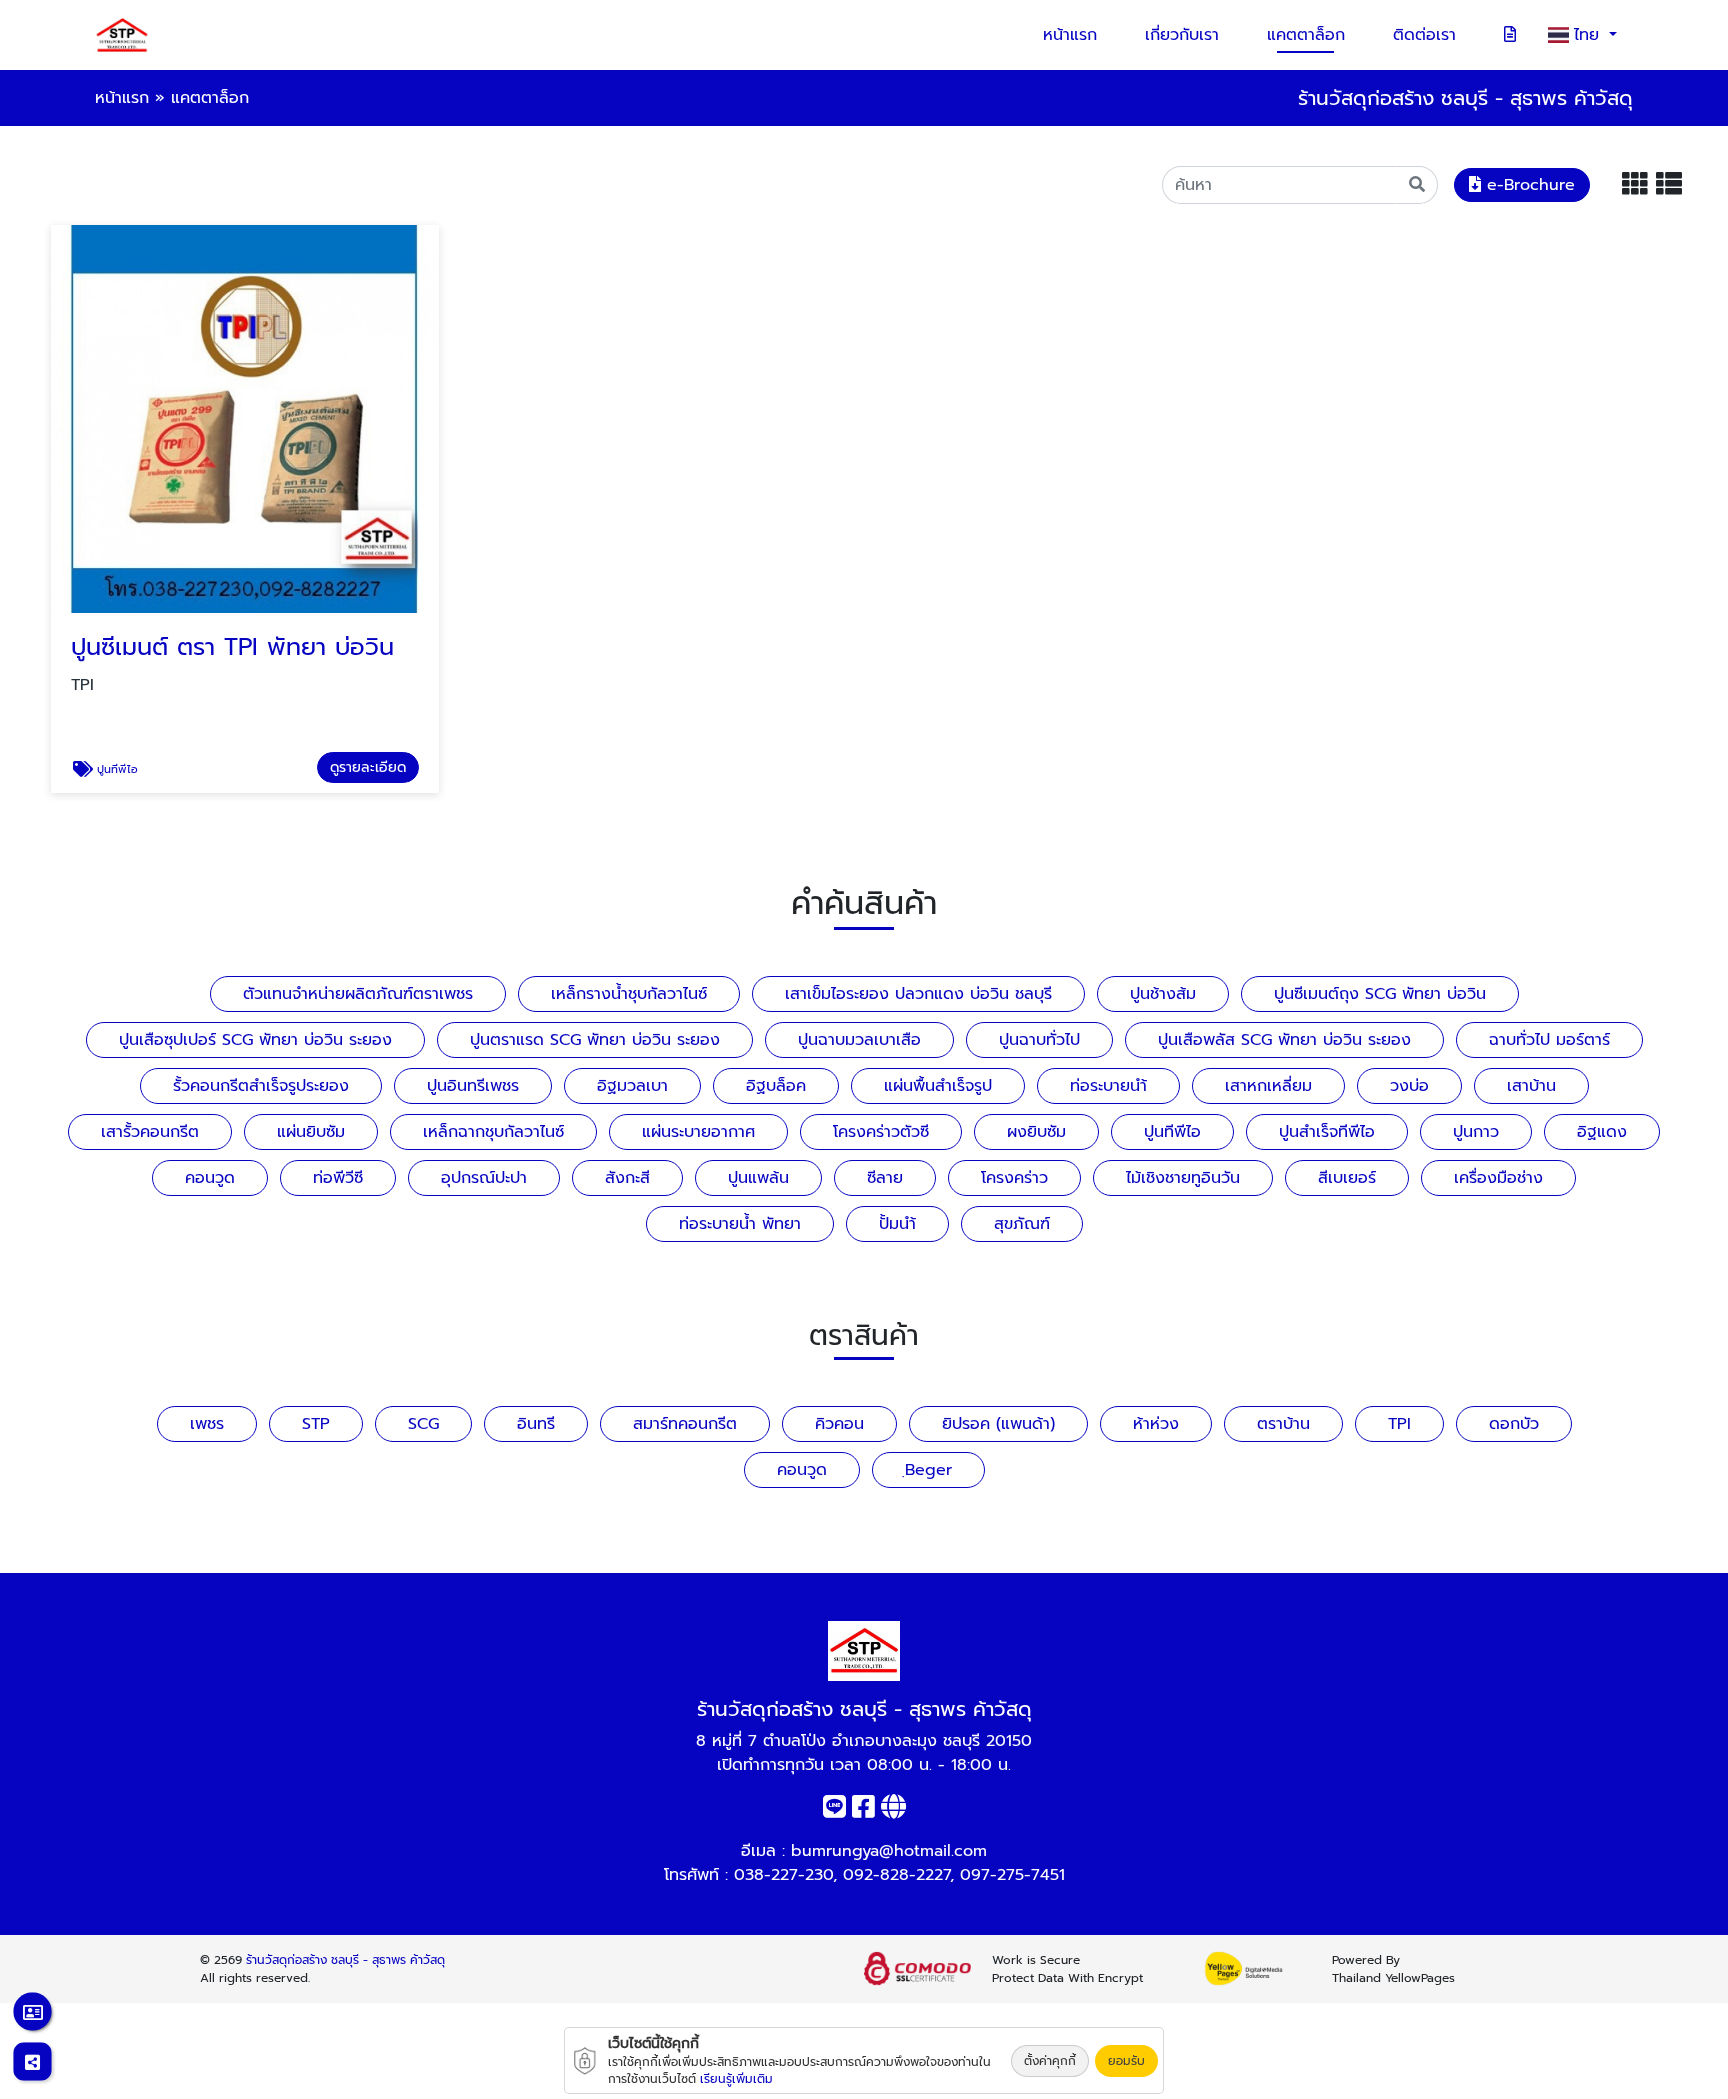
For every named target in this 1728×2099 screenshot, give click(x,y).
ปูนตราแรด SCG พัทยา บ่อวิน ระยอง (595, 1040)
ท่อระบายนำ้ (1108, 1086)
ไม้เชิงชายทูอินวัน (1183, 1178)
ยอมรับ (1126, 2061)
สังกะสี (627, 1178)
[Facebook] (863, 1811)
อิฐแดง (1602, 1132)
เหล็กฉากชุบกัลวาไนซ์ (493, 1132)
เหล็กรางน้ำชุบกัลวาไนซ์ (629, 994)
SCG (423, 1424)
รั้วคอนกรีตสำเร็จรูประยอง (261, 1086)
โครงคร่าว (1014, 1178)
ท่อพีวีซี (338, 1178)
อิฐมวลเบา (632, 1086)
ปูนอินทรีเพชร (473, 1086)
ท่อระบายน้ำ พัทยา (740, 1224)
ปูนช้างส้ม (1163, 994)
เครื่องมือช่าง (1498, 1178)
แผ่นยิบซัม (311, 1132)
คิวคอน (839, 1424)
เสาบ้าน (1531, 1086)
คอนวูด (210, 1178)
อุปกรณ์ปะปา (484, 1178)
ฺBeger (928, 1470)
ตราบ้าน (1283, 1424)
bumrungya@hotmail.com (889, 1851)
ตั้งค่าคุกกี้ (1050, 2061)
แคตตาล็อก (1306, 35)
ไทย (1589, 35)
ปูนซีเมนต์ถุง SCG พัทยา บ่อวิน (1380, 994)
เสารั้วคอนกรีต (150, 1132)
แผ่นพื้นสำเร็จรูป (938, 1086)
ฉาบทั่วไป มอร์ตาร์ (1549, 1040)
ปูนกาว (1476, 1132)
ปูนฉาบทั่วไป (1039, 1040)
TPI (1399, 1424)
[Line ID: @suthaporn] (834, 1811)
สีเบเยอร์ (1347, 1178)
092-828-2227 (896, 1875)
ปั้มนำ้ (897, 1224)
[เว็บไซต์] (893, 1811)
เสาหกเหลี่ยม (1268, 1086)
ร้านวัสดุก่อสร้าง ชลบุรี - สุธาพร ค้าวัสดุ (345, 1960)
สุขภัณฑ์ (1022, 1224)
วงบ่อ (1409, 1086)
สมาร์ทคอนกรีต (685, 1424)
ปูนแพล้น (758, 1178)
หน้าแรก (1070, 35)
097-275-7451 (1012, 1875)
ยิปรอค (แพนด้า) (998, 1424)
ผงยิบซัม (1036, 1132)
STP (316, 1424)
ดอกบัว (1514, 1424)
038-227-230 (783, 1875)
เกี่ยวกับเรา (1182, 35)
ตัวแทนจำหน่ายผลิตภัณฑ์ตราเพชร (358, 994)
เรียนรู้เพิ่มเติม (736, 2079)
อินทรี (536, 1424)
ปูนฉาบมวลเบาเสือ (859, 1040)
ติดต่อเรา (1424, 35)
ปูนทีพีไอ (1172, 1132)
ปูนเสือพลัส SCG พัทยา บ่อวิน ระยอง (1284, 1040)
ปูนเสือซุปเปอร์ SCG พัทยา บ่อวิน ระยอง (255, 1040)
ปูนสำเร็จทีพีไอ (1327, 1132)
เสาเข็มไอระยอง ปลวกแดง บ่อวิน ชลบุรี (918, 994)
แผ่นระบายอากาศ (698, 1132)
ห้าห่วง (1156, 1424)
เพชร (207, 1424)
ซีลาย (885, 1178)
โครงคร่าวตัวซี (881, 1132)
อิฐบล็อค (776, 1086)
